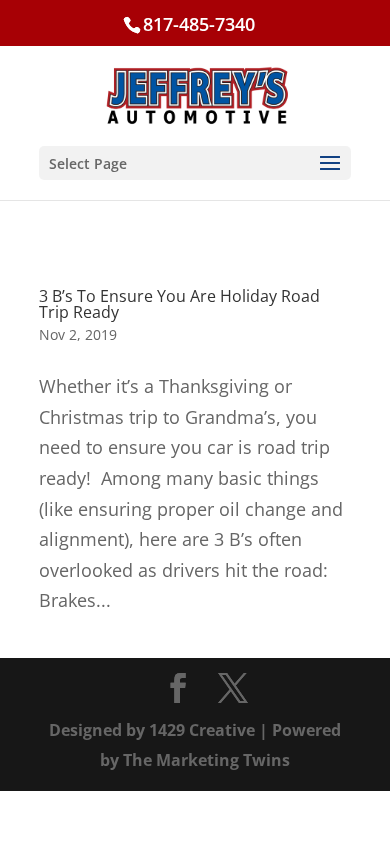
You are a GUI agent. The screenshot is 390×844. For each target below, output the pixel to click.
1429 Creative (202, 730)
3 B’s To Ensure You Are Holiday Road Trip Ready (179, 304)
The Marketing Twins (206, 760)
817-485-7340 (199, 24)
